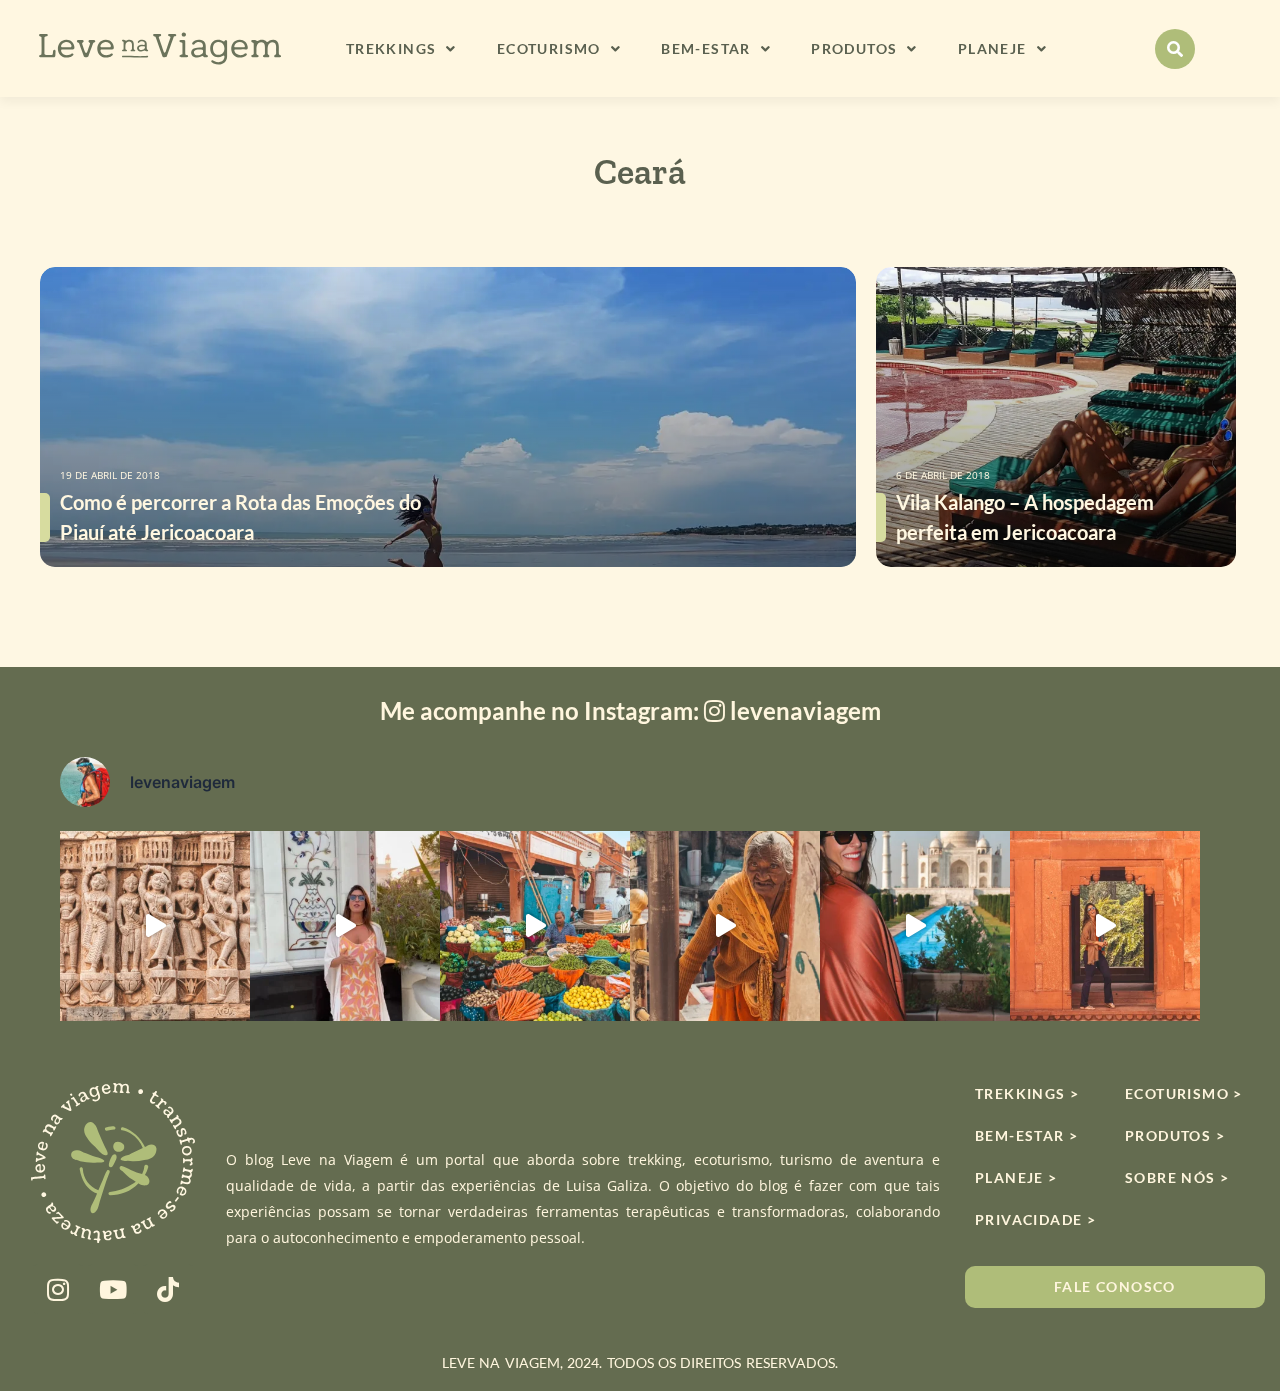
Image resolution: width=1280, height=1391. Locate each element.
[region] (640, 1331)
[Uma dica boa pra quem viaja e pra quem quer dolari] (535, 926)
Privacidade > (1035, 1219)
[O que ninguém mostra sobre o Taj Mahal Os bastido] (915, 926)
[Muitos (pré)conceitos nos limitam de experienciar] (725, 926)
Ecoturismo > (1184, 1093)
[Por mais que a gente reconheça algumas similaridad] (155, 926)
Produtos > (1175, 1135)
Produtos (854, 48)
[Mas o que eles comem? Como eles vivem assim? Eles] (345, 926)
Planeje (992, 48)
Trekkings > (1027, 1093)
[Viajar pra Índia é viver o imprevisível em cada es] (1105, 926)
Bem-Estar (706, 48)
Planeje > (1016, 1177)
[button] (1175, 49)
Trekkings (391, 48)
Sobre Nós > (1177, 1177)
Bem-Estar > (1026, 1135)
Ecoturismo (549, 48)
